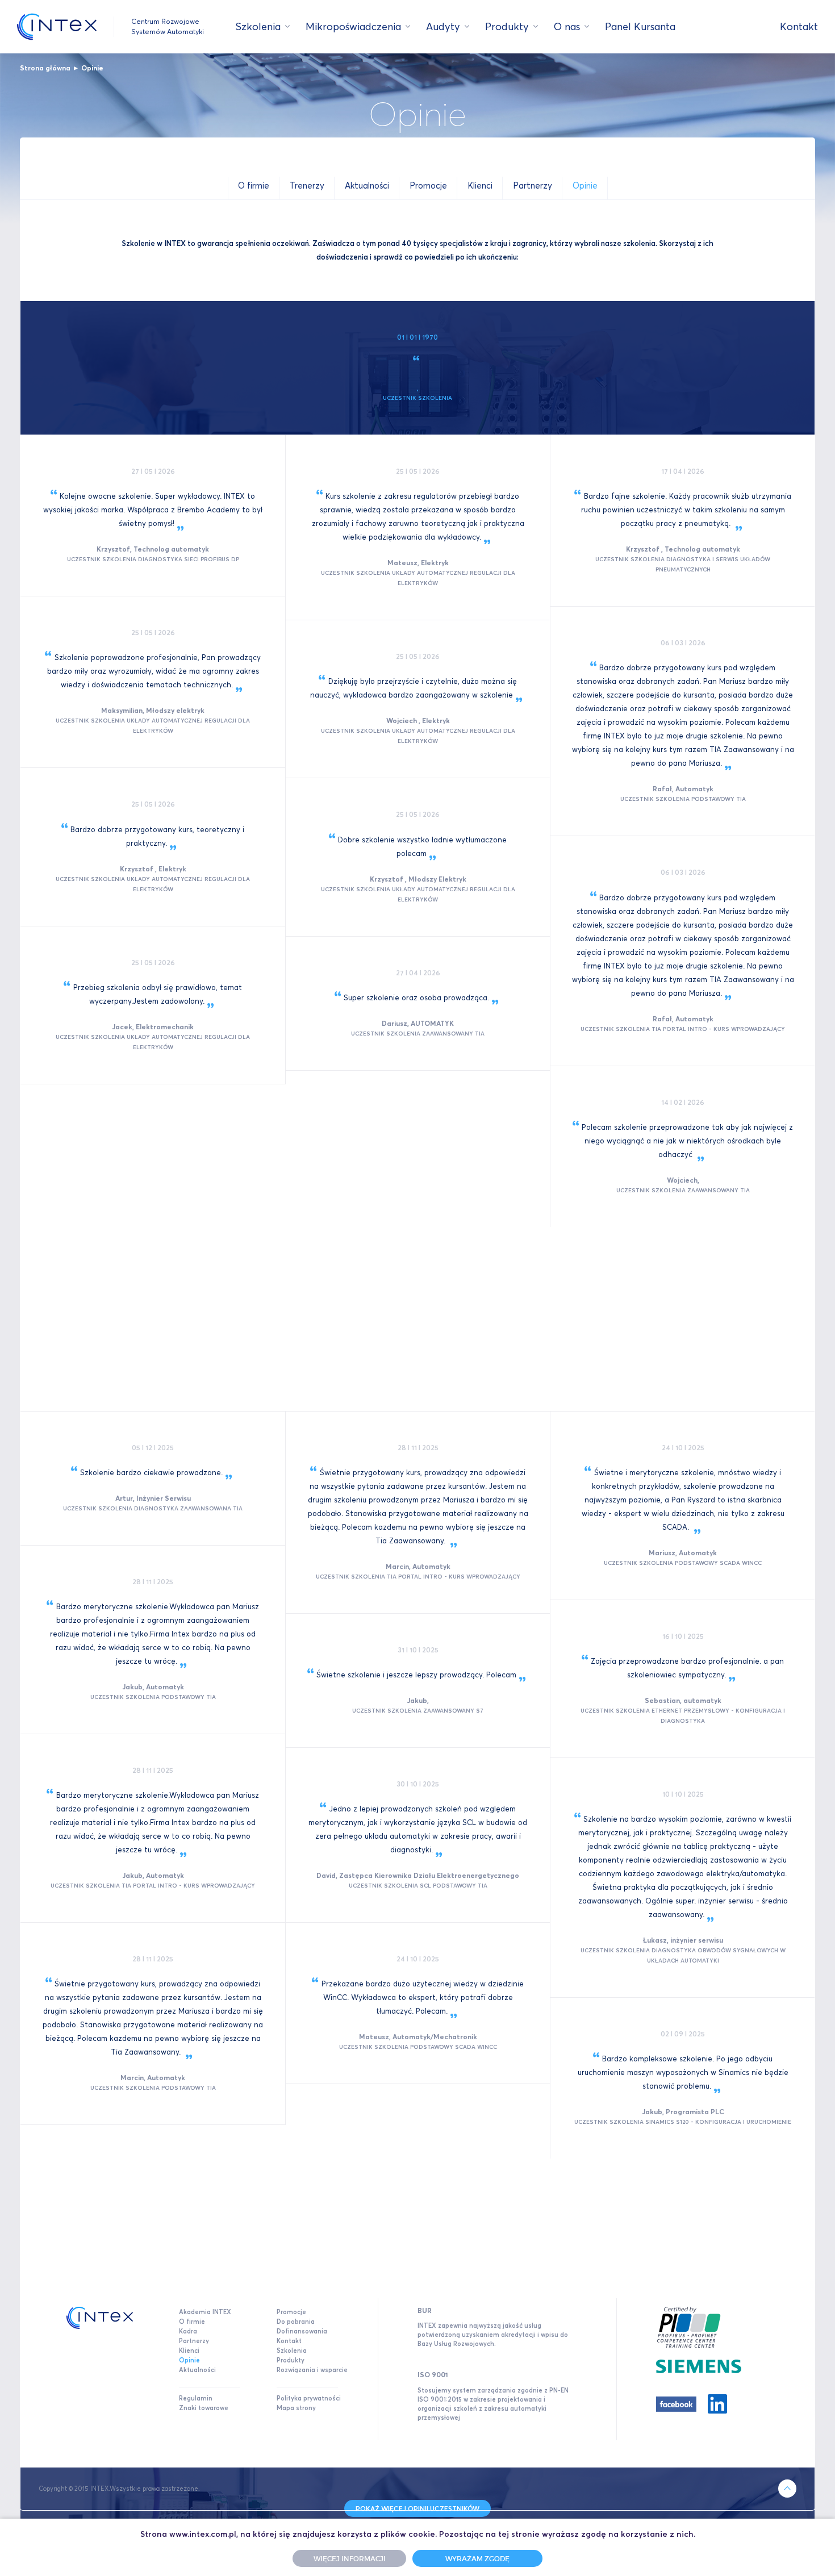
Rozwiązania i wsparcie (312, 2370)
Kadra (188, 2331)
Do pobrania (296, 2322)
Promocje (291, 2312)
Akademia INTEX (205, 2312)
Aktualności (197, 2370)
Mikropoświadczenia (353, 26)
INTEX (57, 27)
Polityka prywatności (309, 2398)
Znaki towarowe (204, 2408)
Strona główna (45, 68)
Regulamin (196, 2398)
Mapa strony (296, 2408)
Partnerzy (194, 2341)
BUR (425, 2310)
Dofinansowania (302, 2331)
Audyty (443, 26)
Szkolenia (258, 26)
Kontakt (799, 26)
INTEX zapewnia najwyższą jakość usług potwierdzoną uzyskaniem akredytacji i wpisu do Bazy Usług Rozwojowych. (493, 2335)
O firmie (192, 2322)
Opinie (92, 68)
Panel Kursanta (640, 26)
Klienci (189, 2350)
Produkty (507, 26)
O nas (567, 26)
